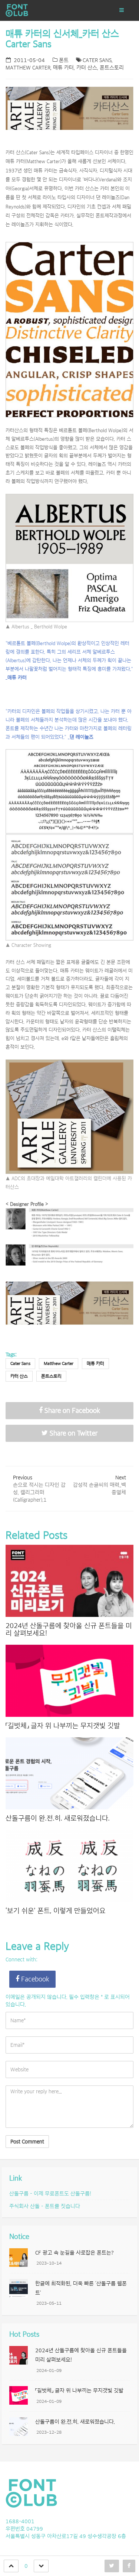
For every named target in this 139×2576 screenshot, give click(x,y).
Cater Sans (97, 60)
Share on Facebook (71, 1411)
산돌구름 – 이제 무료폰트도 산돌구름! (50, 2194)
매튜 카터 (63, 68)
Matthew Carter (28, 68)
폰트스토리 (112, 68)
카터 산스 (87, 68)
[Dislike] (41, 2566)
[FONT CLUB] (43, 10)
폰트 (64, 60)
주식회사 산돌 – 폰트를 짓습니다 (45, 2206)
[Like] (11, 2566)
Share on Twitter (73, 1433)
